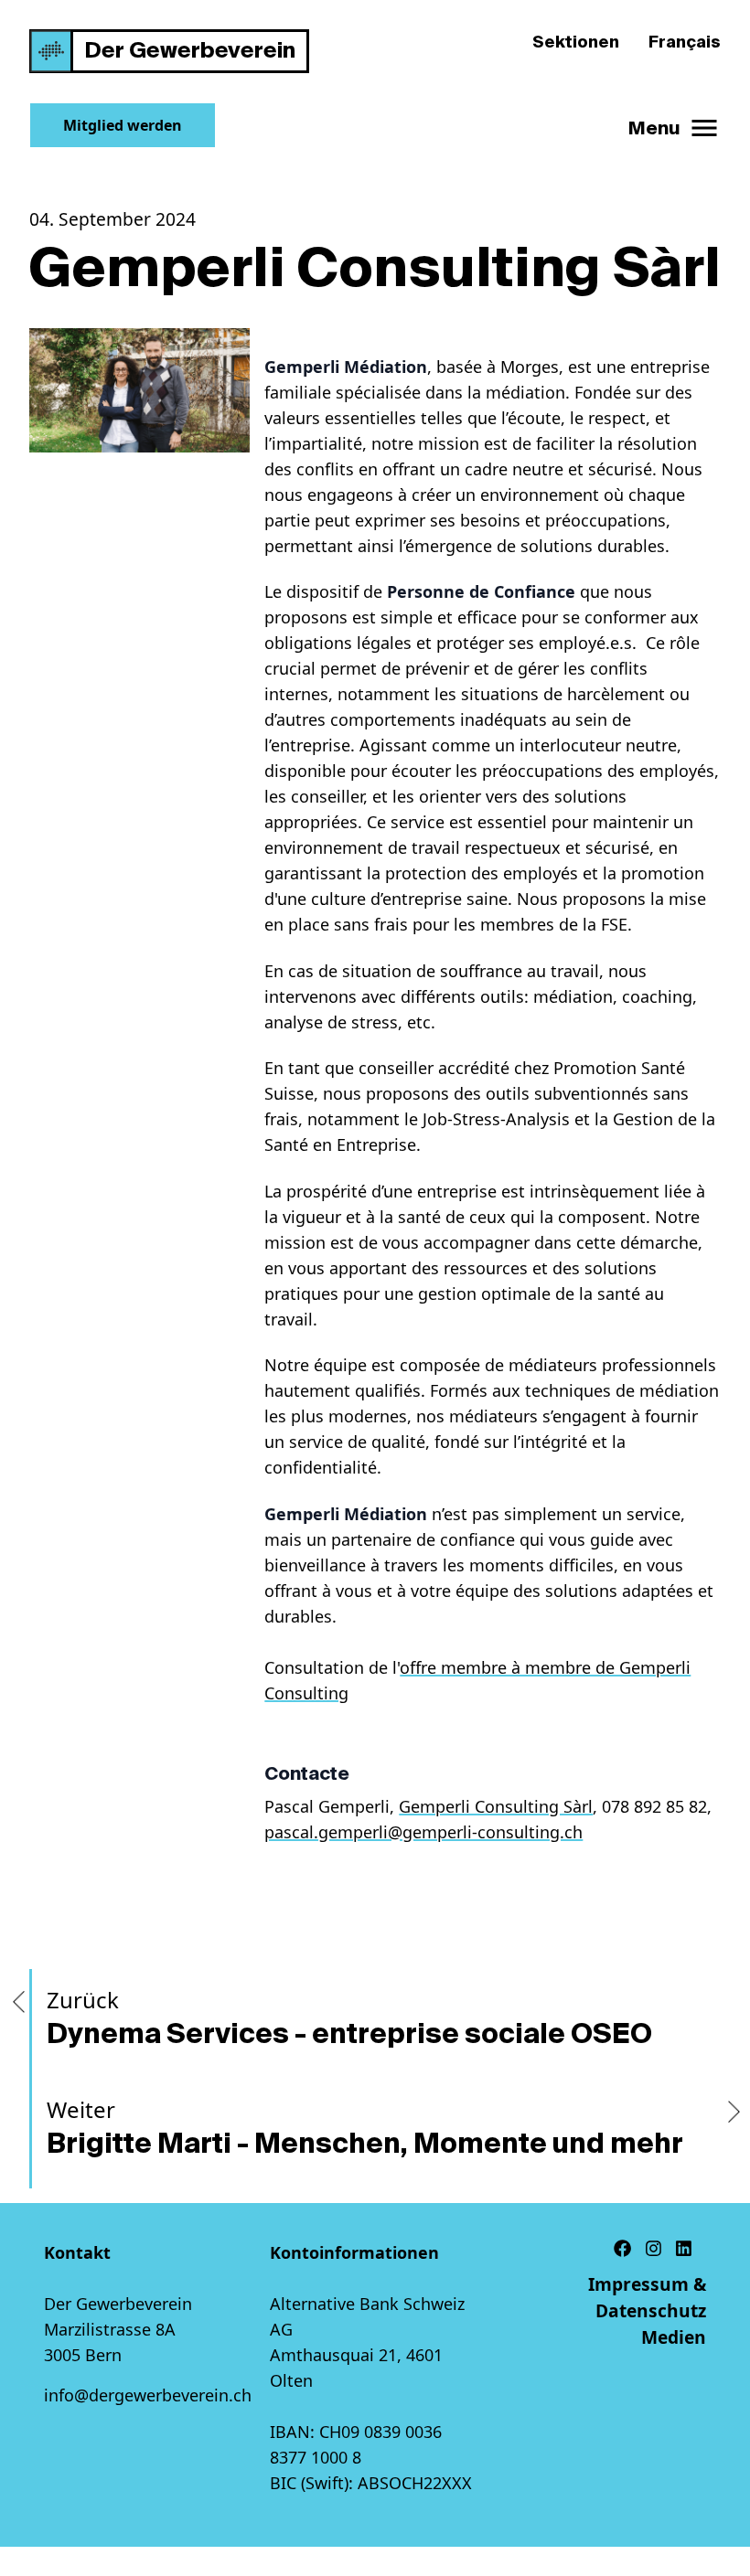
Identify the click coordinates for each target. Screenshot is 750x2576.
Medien (674, 2337)
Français (685, 42)
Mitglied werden (123, 125)
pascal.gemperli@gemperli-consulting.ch (423, 1832)
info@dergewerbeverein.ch (148, 2395)
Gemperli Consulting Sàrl (496, 1806)
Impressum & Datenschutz (647, 2297)
